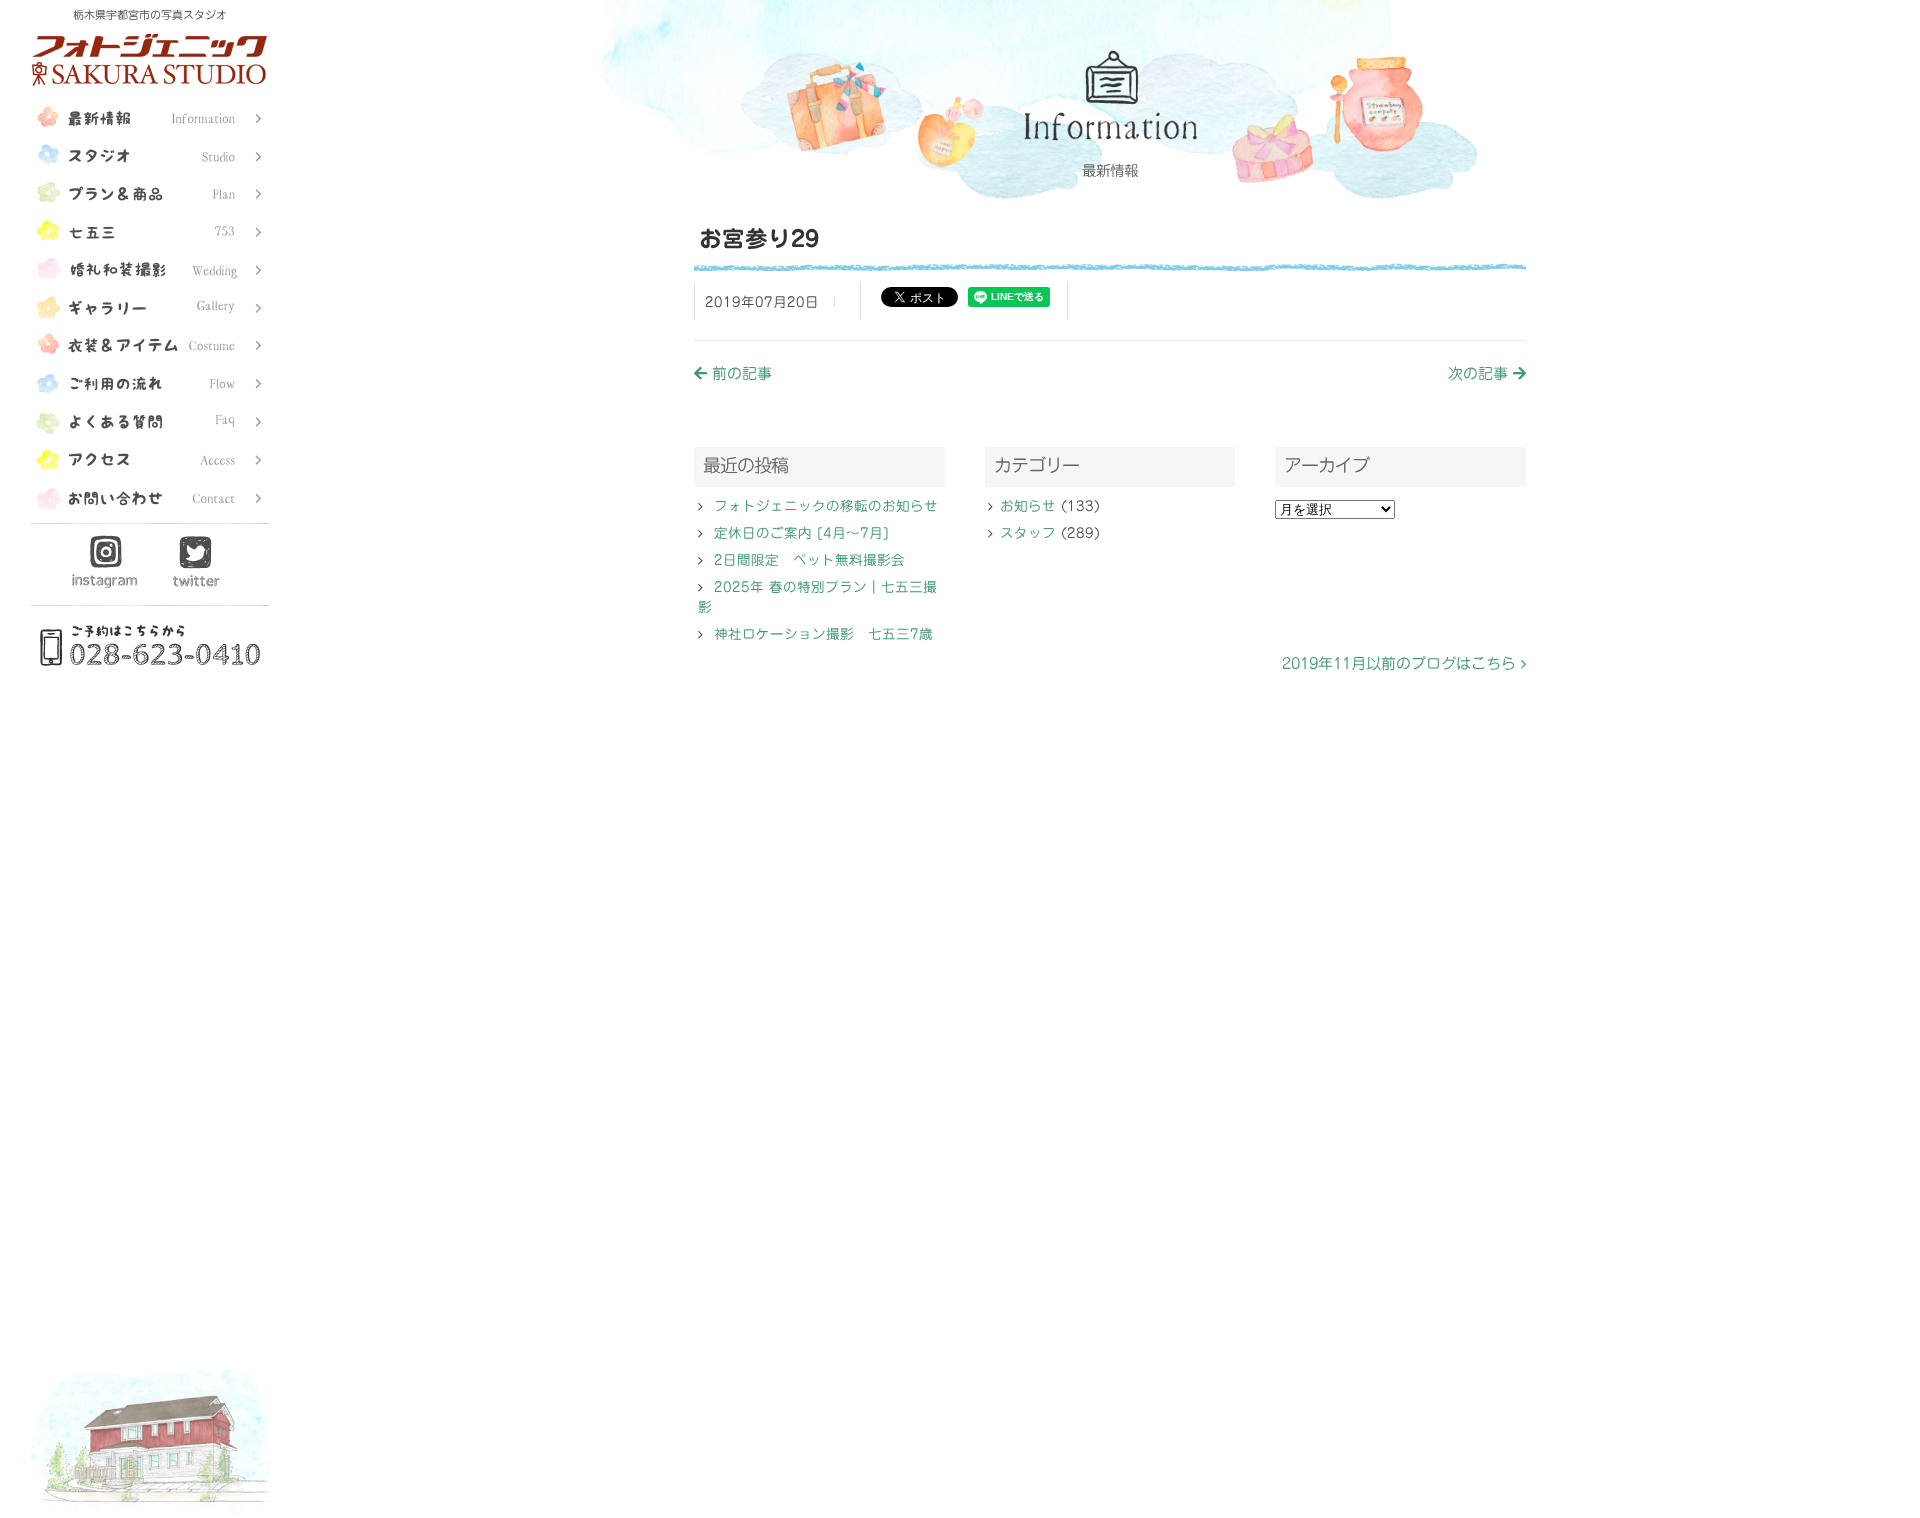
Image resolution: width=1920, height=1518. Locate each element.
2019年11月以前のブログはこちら (1401, 663)
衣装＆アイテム (150, 343)
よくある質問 (150, 419)
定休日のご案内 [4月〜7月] (801, 533)
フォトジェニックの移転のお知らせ (826, 506)
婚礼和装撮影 (150, 267)
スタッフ (1028, 533)
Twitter (196, 561)
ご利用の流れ (150, 381)
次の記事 (1480, 373)
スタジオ (150, 153)
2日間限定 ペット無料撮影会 (809, 560)
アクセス (150, 457)
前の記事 (739, 373)
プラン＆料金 (150, 191)
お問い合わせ (150, 495)
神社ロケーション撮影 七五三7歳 (823, 634)
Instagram (105, 561)
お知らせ (1028, 506)
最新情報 (150, 115)
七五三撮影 (150, 229)
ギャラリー (150, 305)
